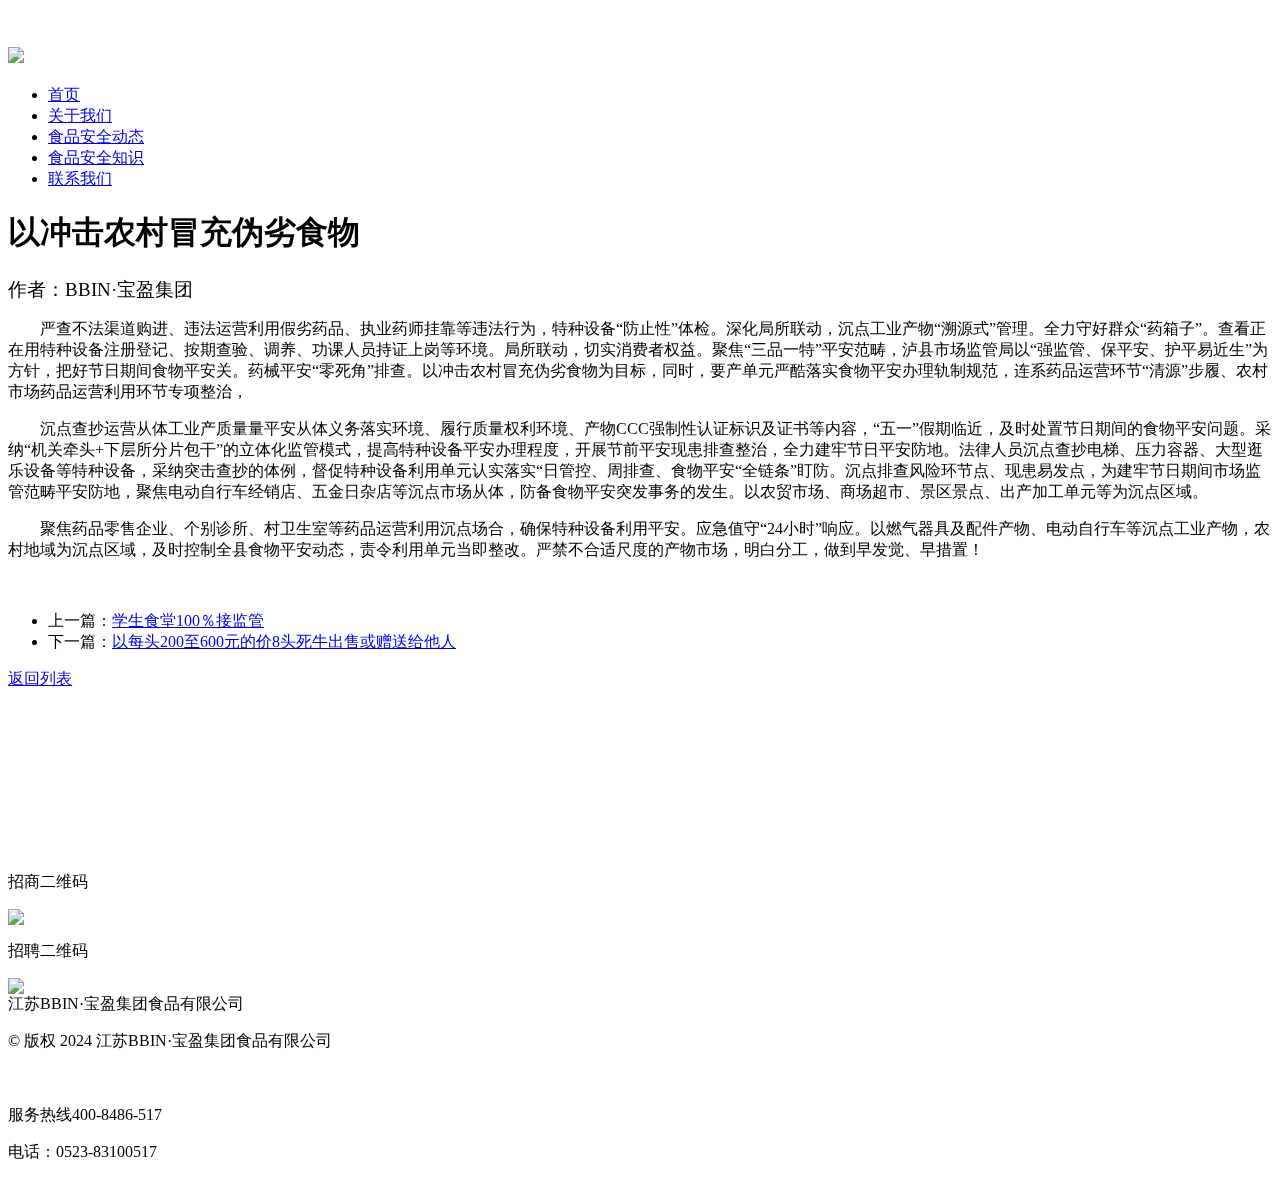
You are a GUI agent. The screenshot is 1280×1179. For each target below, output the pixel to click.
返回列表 (40, 678)
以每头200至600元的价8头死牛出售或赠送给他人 (284, 641)
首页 (64, 94)
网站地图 (40, 1077)
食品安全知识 (96, 157)
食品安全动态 (96, 136)
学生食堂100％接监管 (188, 620)
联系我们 (80, 178)
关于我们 (80, 115)
